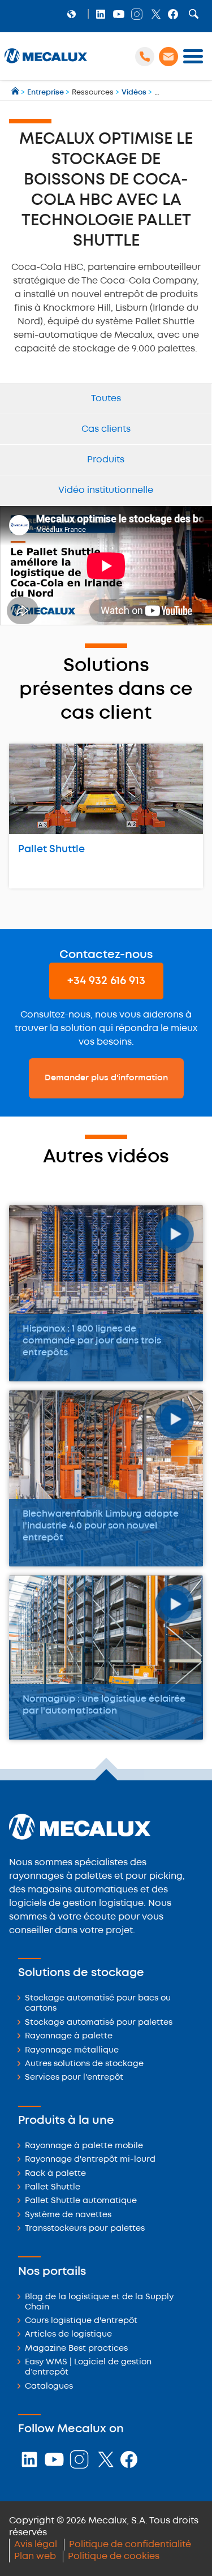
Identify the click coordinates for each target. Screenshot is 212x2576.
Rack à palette (55, 2174)
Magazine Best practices (76, 2349)
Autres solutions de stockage (84, 2064)
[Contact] (168, 57)
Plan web (35, 2556)
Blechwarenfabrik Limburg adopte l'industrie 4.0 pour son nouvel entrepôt (101, 1526)
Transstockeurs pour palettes (85, 2229)
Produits (106, 460)
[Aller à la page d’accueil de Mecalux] (16, 93)
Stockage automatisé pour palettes (99, 2023)
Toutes (106, 399)
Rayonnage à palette (69, 2036)
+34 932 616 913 (106, 981)
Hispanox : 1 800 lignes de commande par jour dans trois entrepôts (92, 1341)
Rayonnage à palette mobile (84, 2146)
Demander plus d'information (106, 1078)
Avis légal (36, 2545)
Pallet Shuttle (51, 849)
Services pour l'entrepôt (74, 2078)
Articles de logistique (68, 2335)
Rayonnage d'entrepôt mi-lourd (90, 2160)
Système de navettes (68, 2215)
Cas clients (106, 429)
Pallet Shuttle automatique (81, 2201)
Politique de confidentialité (130, 2545)
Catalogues (49, 2387)
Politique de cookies (114, 2556)
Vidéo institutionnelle (106, 490)
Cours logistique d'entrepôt (81, 2321)
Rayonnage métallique (72, 2051)
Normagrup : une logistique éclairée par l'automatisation (104, 1705)
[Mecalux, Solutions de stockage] (46, 63)
